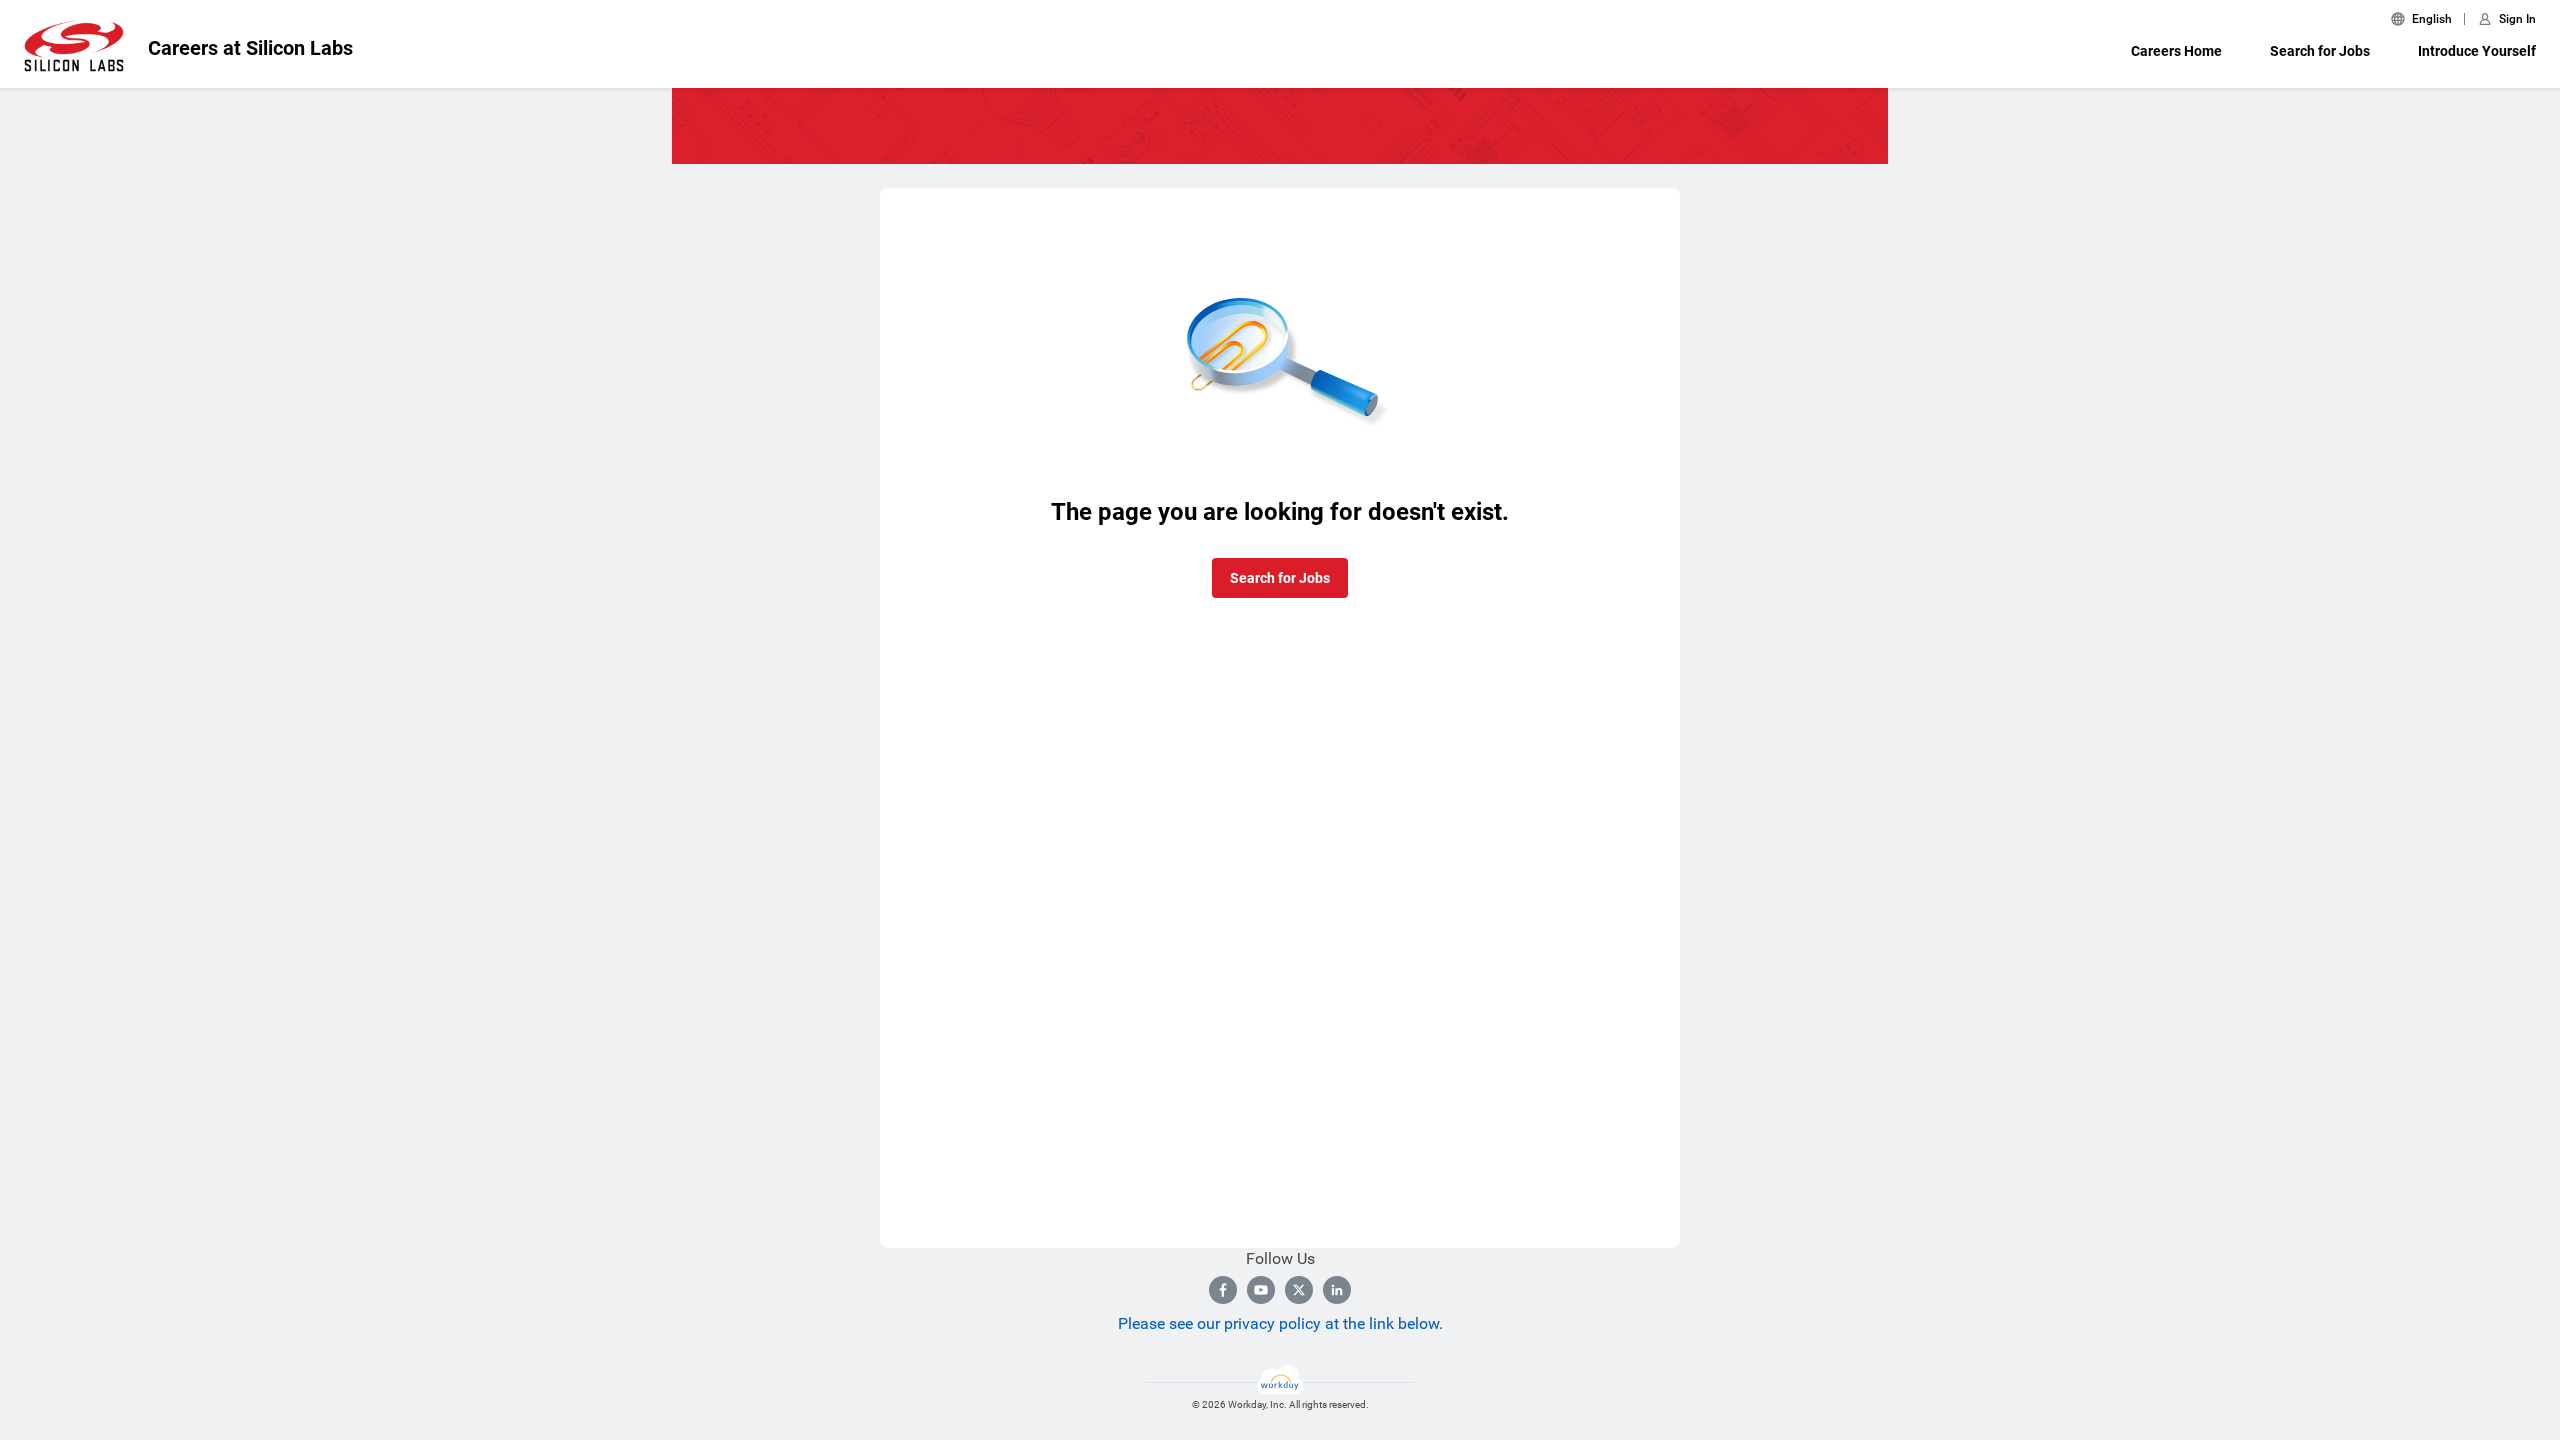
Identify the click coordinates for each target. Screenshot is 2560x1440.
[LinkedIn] (1337, 1290)
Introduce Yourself (2477, 51)
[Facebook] (1223, 1290)
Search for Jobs (2320, 51)
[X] (1299, 1290)
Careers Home (2176, 51)
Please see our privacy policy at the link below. (1280, 1323)
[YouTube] (1261, 1290)
